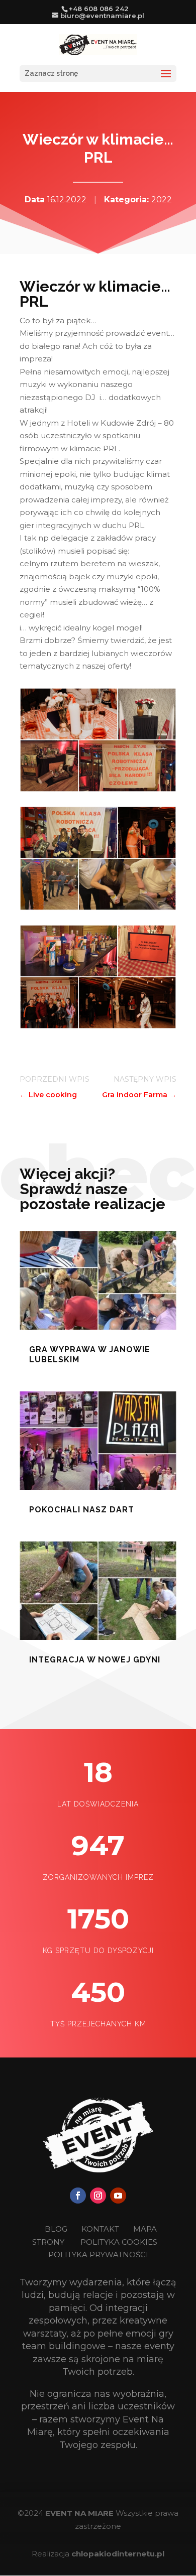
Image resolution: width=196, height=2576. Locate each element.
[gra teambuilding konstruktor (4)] (98, 789)
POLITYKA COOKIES (119, 2242)
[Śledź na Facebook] (78, 2196)
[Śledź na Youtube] (118, 2196)
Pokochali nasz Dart (82, 1510)
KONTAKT (101, 2229)
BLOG (57, 2229)
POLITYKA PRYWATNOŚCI (98, 2255)
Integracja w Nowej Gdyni (95, 1660)
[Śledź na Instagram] (98, 2196)
